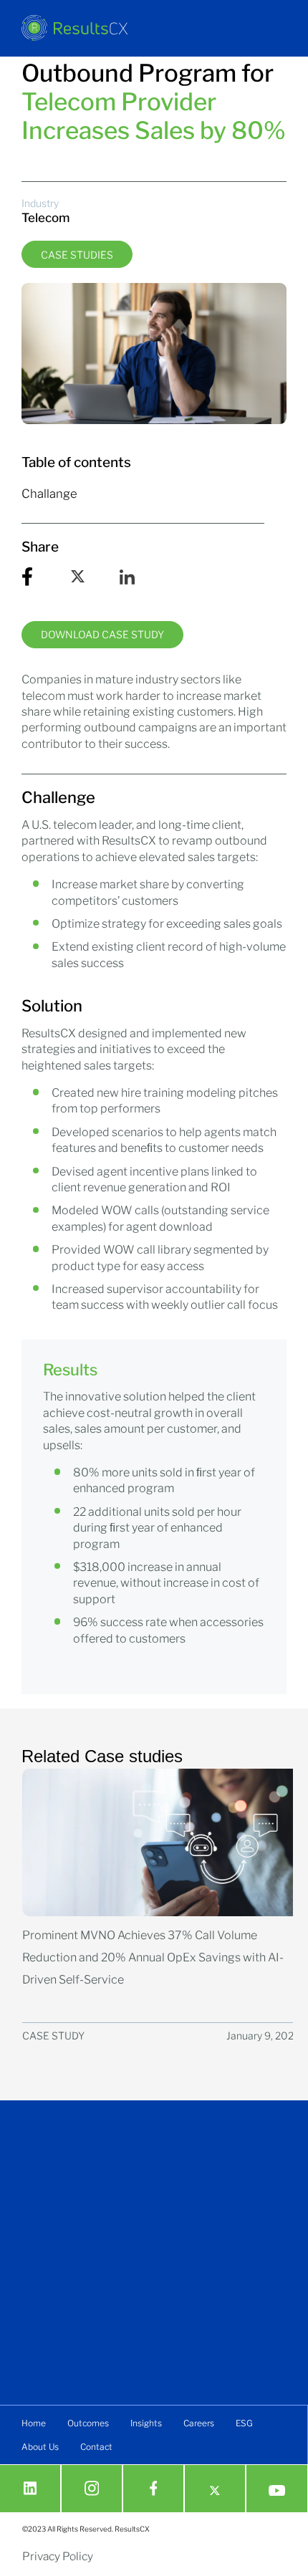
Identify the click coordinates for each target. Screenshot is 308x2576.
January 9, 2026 (263, 2036)
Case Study (53, 2036)
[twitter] (215, 2491)
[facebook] (154, 2488)
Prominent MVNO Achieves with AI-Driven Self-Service (153, 1957)
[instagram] (92, 2488)
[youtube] (277, 2491)
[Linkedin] (30, 2488)
